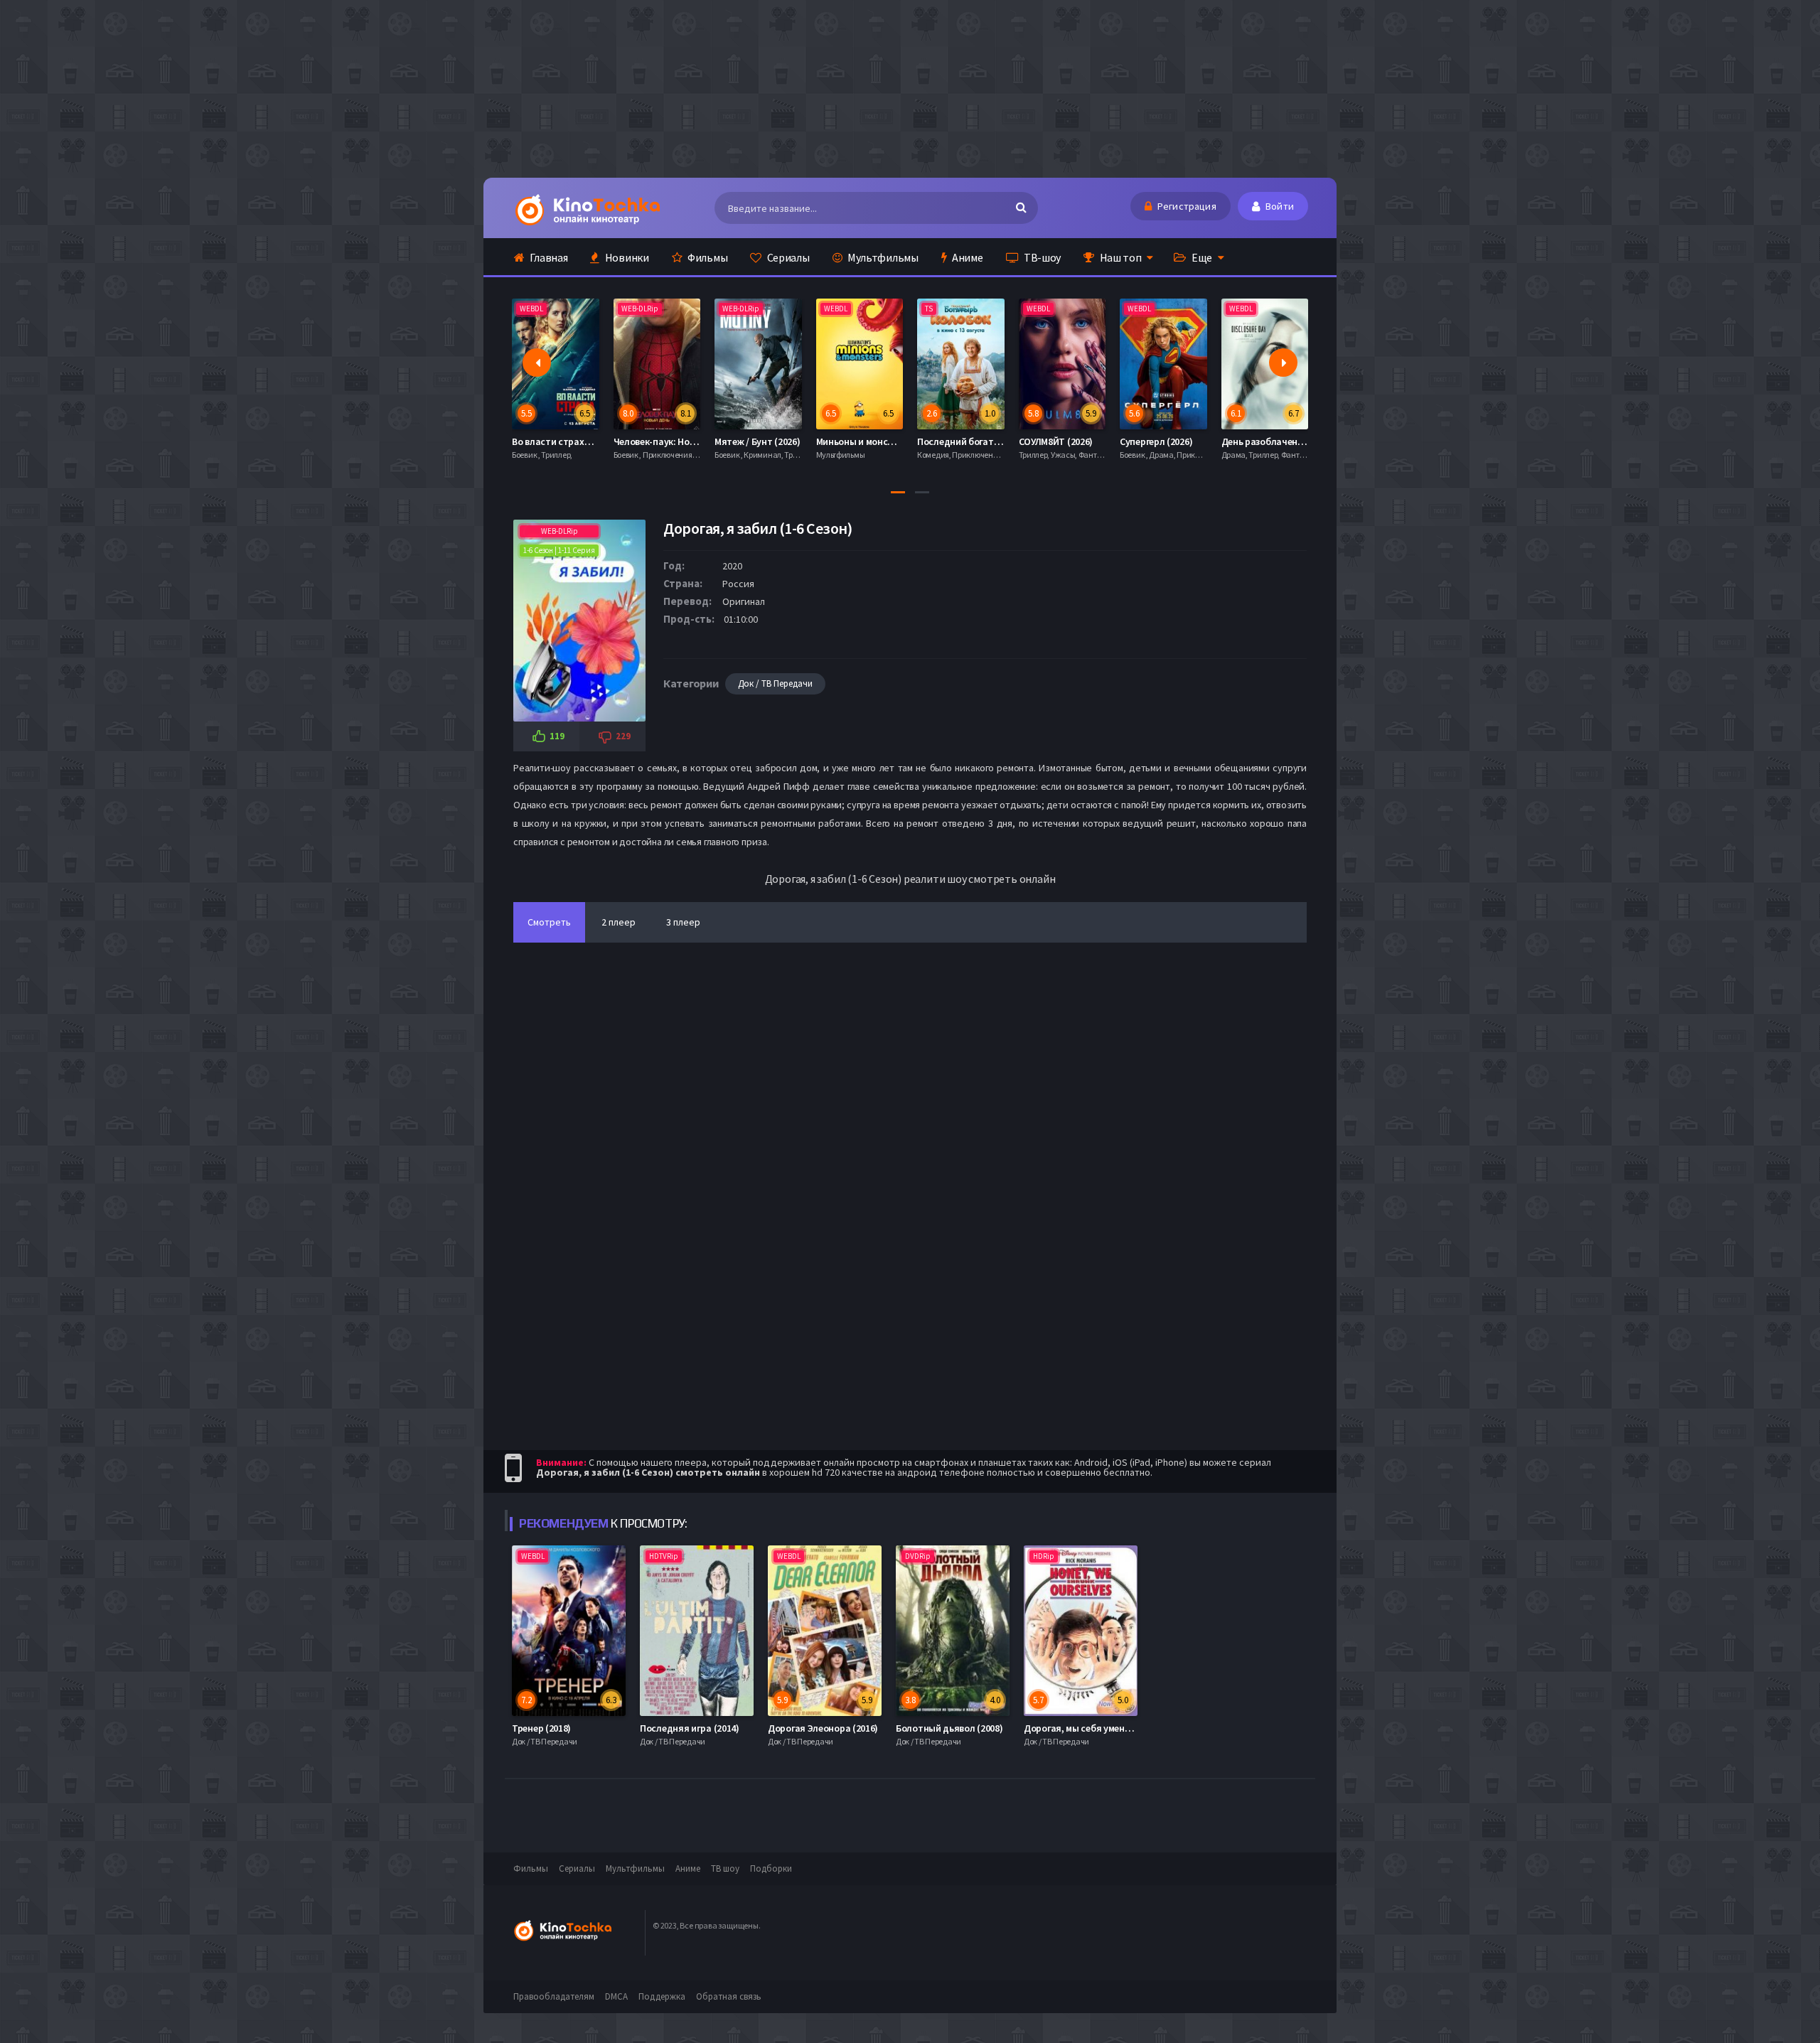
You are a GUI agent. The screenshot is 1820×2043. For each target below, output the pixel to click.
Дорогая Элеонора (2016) (823, 1728)
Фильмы (706, 257)
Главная (548, 257)
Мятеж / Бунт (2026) (660, 441)
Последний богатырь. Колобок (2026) (902, 441)
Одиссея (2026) (1259, 441)
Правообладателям (554, 1996)
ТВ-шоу (1041, 257)
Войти (1279, 206)
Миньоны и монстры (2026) (778, 441)
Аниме (966, 257)
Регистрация (1186, 206)
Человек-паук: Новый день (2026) (589, 441)
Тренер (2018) (541, 1728)
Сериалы (787, 257)
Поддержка (662, 1996)
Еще (1201, 257)
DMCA (616, 1996)
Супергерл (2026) (1059, 441)
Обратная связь (729, 1996)
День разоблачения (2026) (1182, 441)
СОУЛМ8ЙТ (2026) (959, 441)
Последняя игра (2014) (690, 1728)
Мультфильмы (882, 257)
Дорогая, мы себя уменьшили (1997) (1102, 1728)
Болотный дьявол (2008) (949, 1728)
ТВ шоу (725, 1868)
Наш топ (1120, 257)
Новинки (626, 257)
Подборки (771, 1868)
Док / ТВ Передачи (775, 683)
